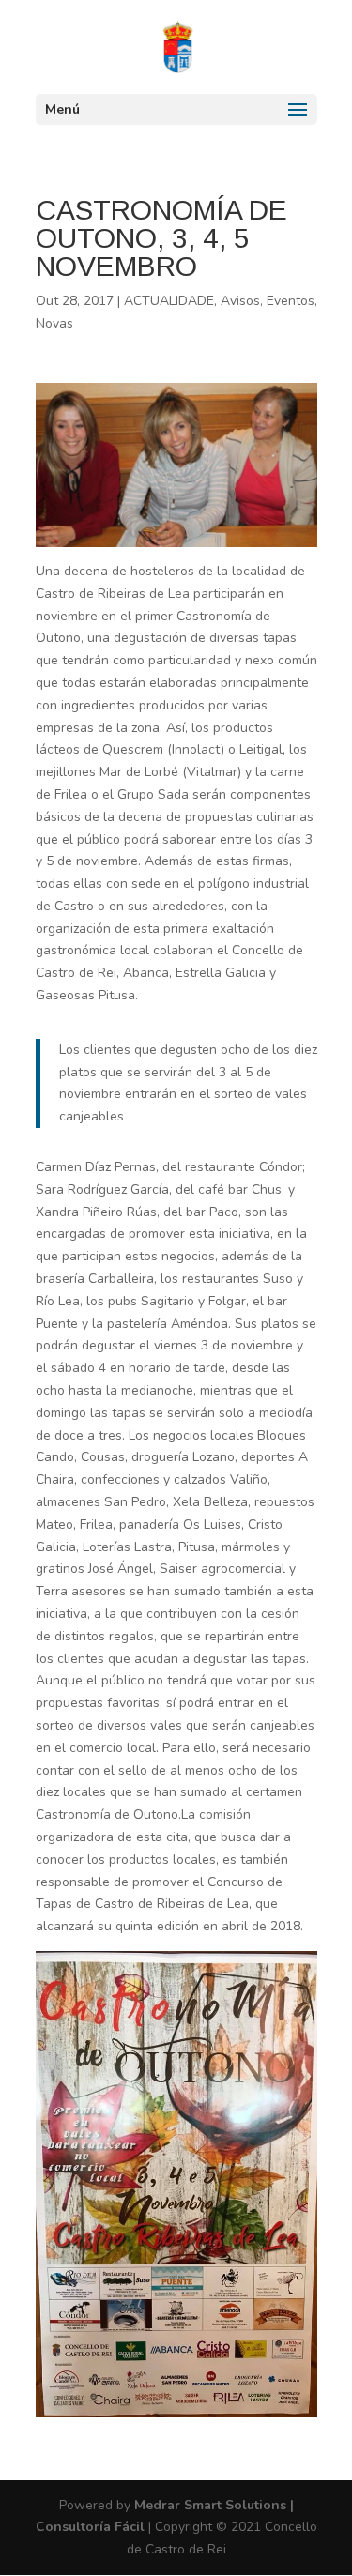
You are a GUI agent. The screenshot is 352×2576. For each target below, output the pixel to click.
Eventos (291, 301)
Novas (54, 323)
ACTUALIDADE (169, 301)
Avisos (240, 301)
